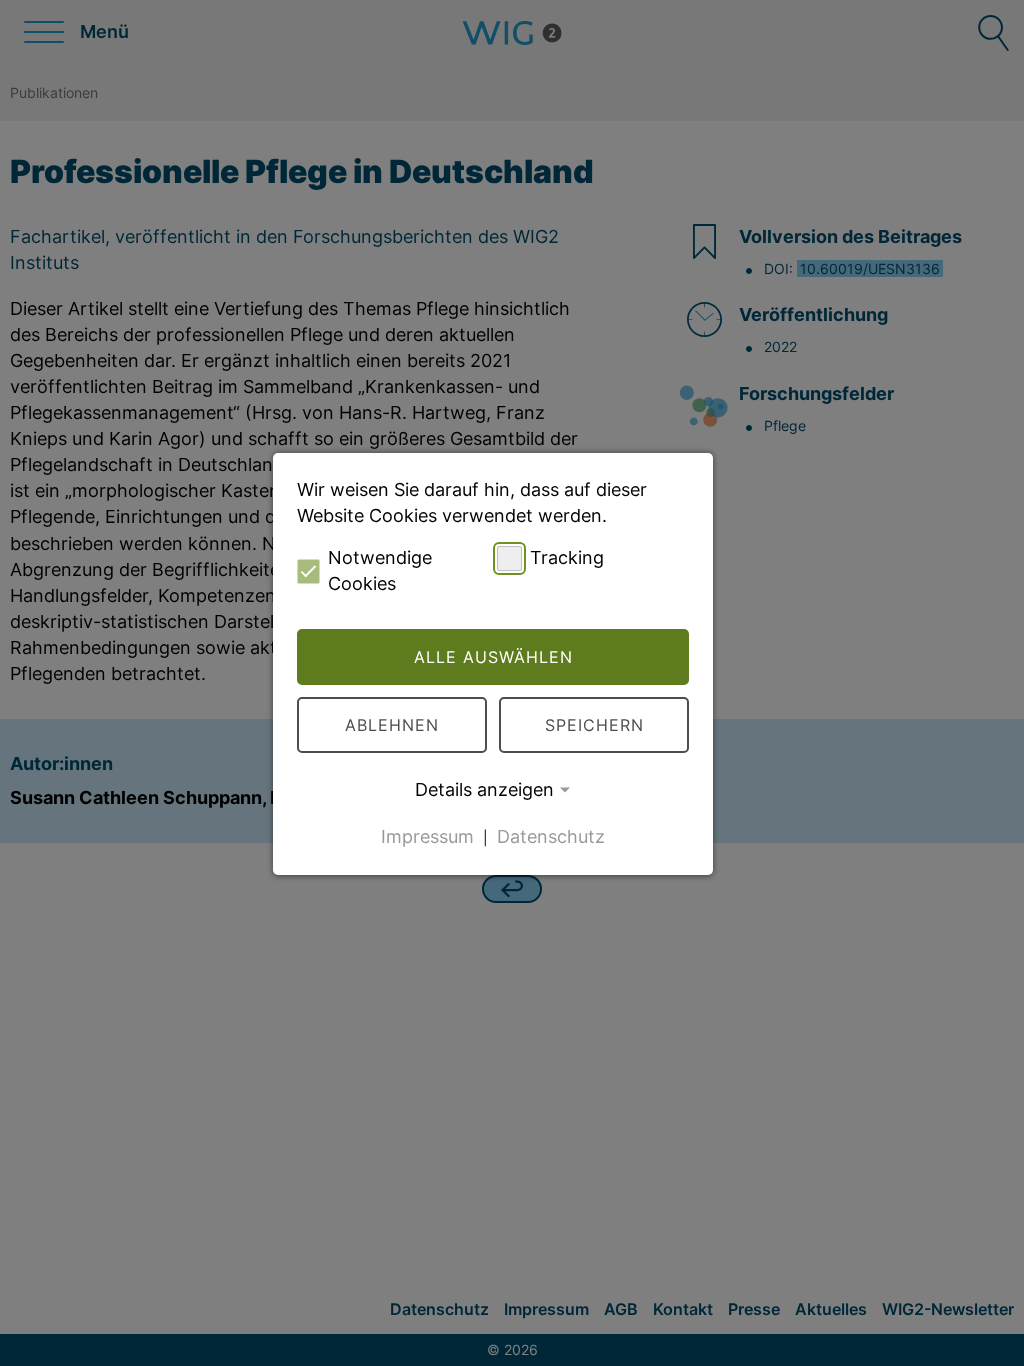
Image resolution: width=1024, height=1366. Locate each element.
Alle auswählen (493, 657)
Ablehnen (392, 725)
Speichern (594, 725)
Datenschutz (551, 836)
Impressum (427, 836)
